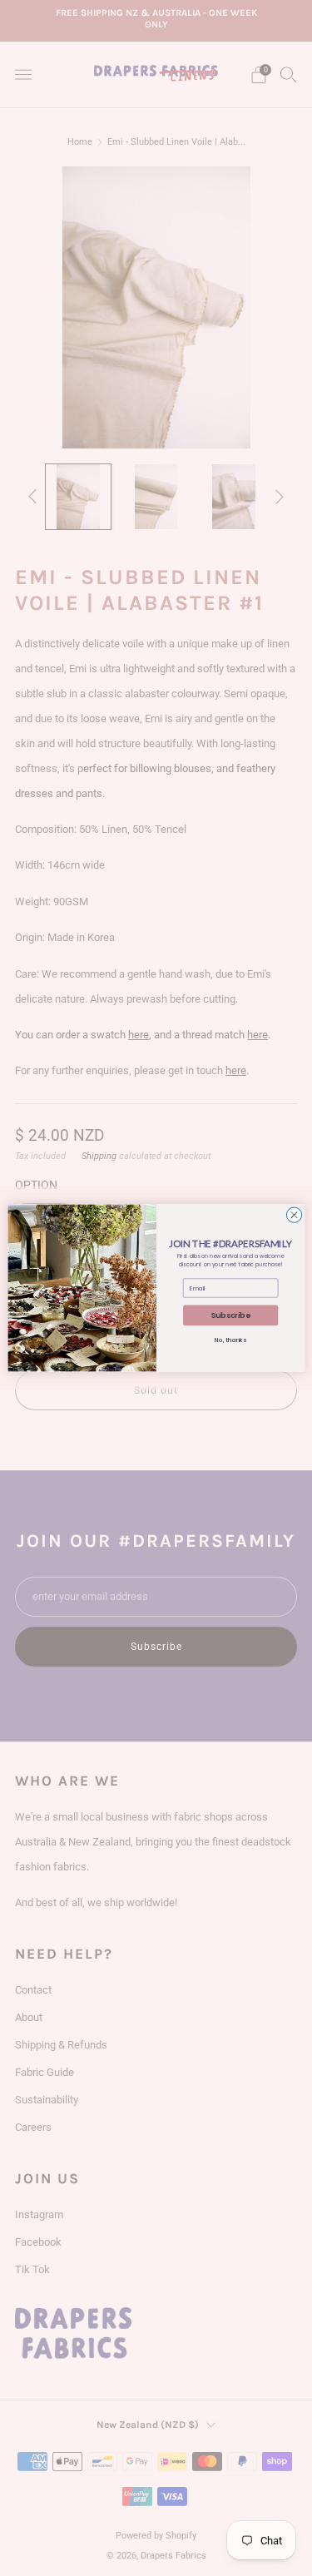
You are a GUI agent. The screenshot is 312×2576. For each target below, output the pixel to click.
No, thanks (230, 1341)
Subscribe (230, 1316)
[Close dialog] (294, 1215)
